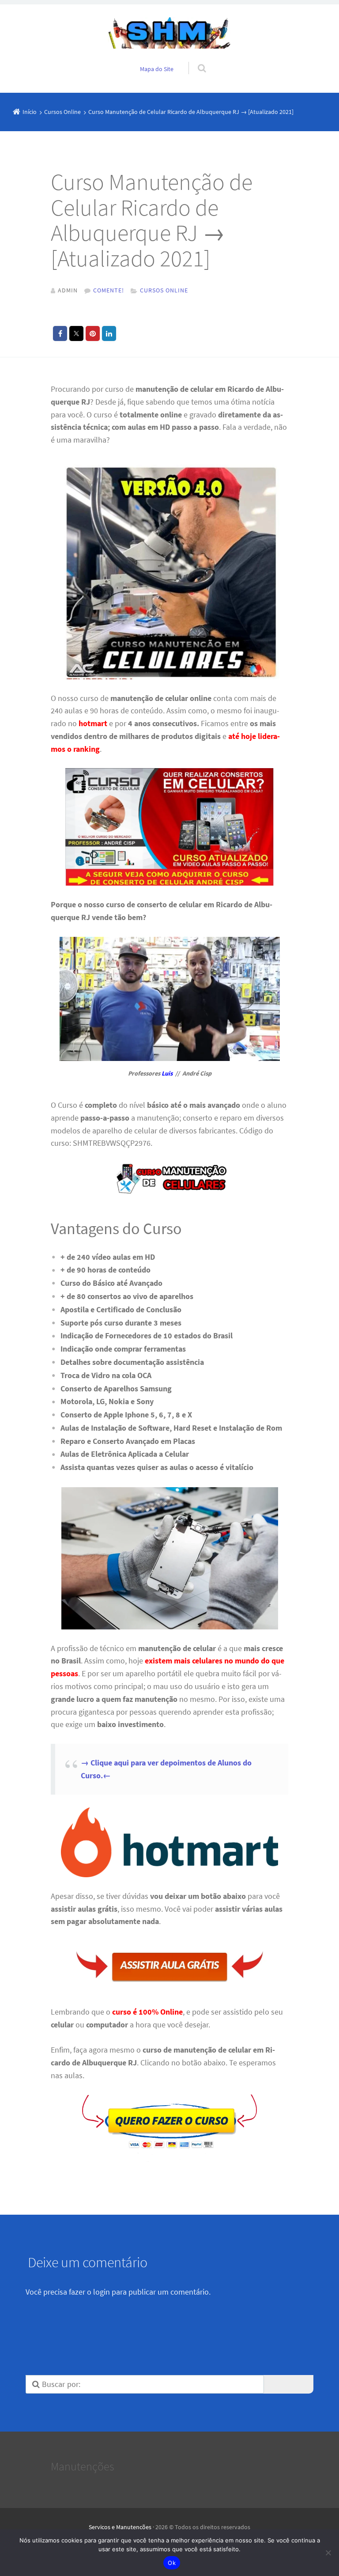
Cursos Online (164, 290)
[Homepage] (169, 33)
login (102, 2292)
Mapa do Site (157, 69)
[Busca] (194, 59)
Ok (172, 2563)
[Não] (328, 2553)
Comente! (109, 290)
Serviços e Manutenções (120, 2527)
